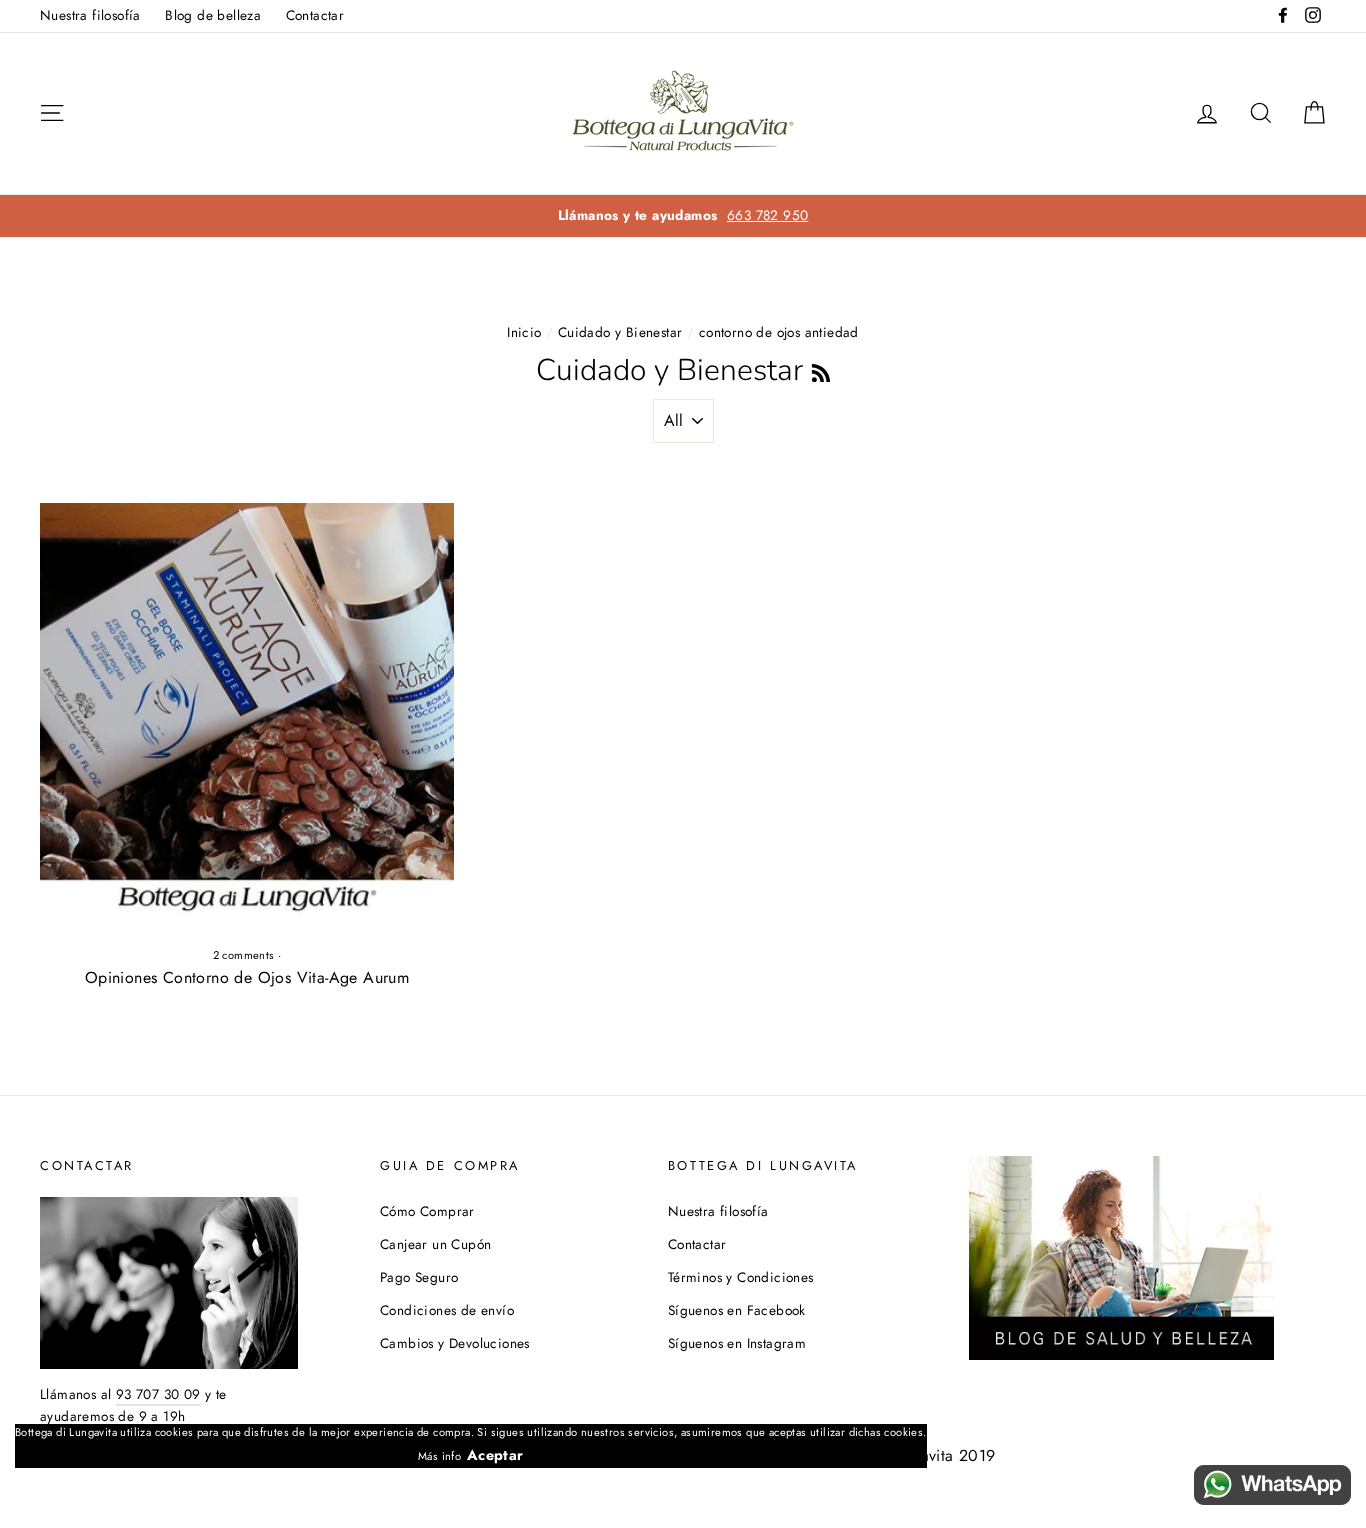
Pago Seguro (419, 1277)
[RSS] (821, 370)
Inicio (524, 332)
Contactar (315, 15)
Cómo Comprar (427, 1211)
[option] (683, 216)
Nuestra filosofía (90, 15)
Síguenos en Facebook (737, 1310)
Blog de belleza (213, 15)
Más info (439, 1456)
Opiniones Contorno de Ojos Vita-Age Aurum (247, 977)
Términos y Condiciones (741, 1277)
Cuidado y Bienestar (620, 332)
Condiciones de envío (447, 1310)
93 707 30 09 (158, 1394)
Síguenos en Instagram (737, 1343)
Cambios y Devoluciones (455, 1343)
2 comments (244, 955)
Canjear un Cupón (435, 1244)
